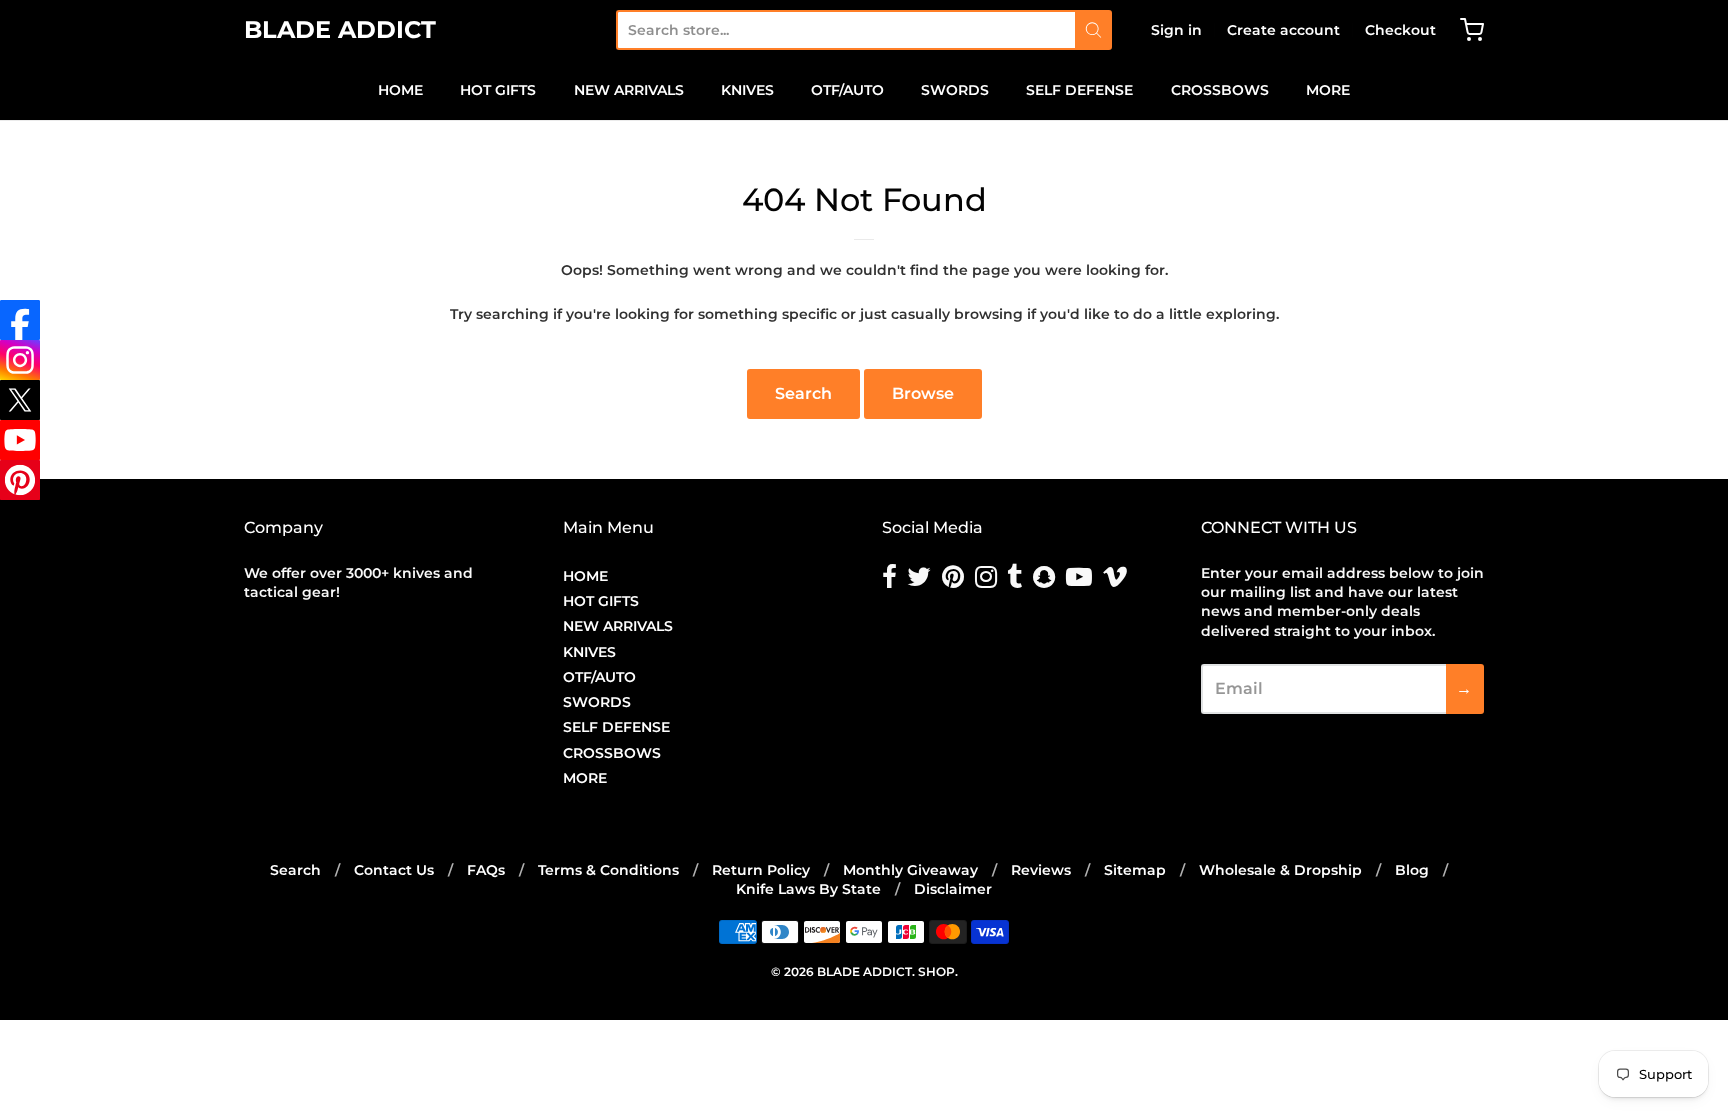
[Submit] (1093, 30)
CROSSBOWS (1220, 90)
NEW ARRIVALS (629, 90)
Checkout (1400, 30)
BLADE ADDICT (340, 29)
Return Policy (761, 870)
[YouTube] (20, 440)
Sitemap (1135, 870)
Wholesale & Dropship (1280, 870)
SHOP (936, 971)
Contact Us (394, 870)
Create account (1283, 30)
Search (803, 393)
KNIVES (747, 90)
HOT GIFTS (498, 90)
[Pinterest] (20, 480)
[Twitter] (20, 400)
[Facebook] (20, 320)
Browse (923, 393)
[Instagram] (20, 360)
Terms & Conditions (608, 870)
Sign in (1176, 30)
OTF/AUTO (847, 90)
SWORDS (955, 90)
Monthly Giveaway (910, 870)
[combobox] (845, 30)
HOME (400, 90)
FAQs (486, 870)
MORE (1328, 90)
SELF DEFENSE (1079, 90)
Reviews (1041, 870)
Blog (1412, 870)
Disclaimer (953, 889)
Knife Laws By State (808, 889)
